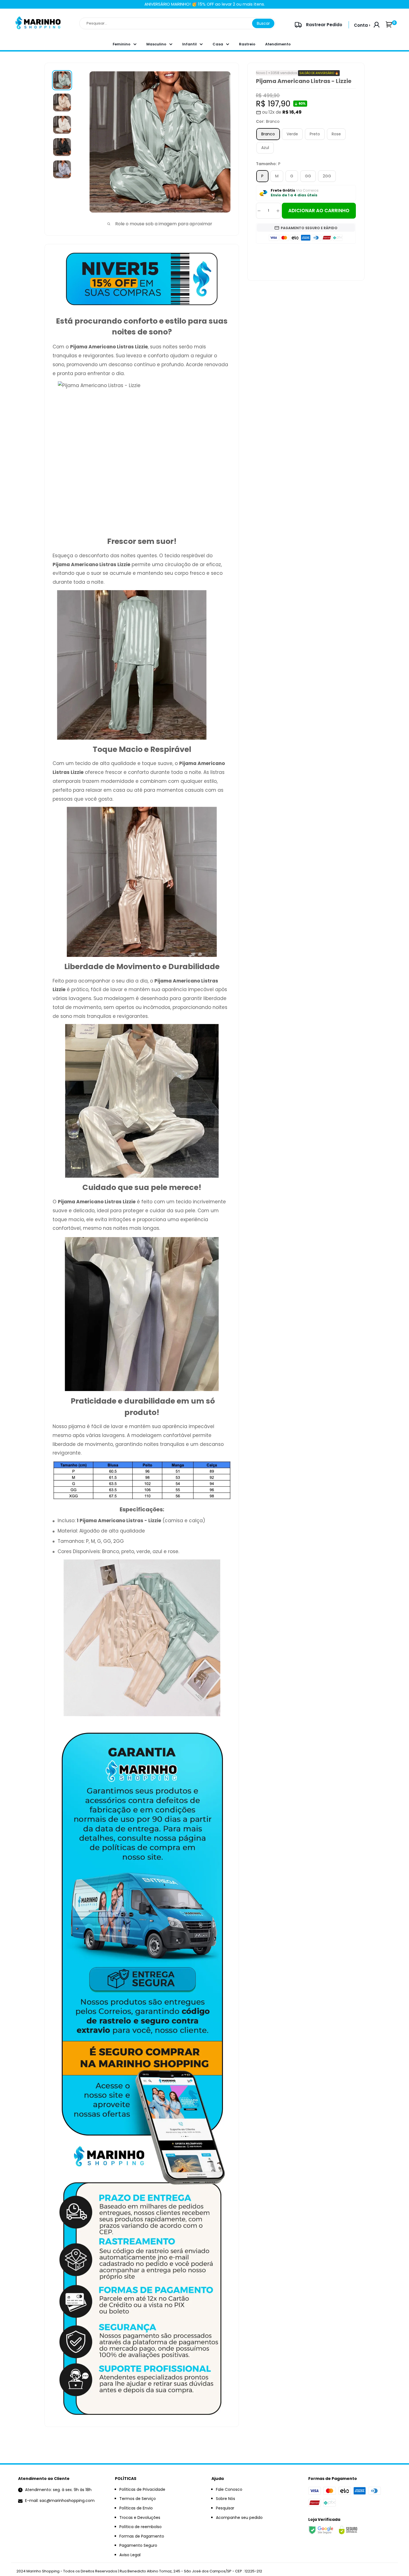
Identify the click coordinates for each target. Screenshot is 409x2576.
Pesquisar (225, 2508)
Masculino (156, 44)
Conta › (362, 25)
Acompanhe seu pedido (239, 2518)
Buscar (263, 23)
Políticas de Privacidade (142, 2489)
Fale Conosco (229, 2489)
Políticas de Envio (136, 2508)
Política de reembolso (141, 2527)
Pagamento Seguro (138, 2545)
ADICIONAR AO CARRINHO (319, 211)
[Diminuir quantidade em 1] (259, 211)
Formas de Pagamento (142, 2536)
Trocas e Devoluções (140, 2518)
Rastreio (247, 44)
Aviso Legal (130, 2555)
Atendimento (278, 44)
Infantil (189, 44)
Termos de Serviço (138, 2499)
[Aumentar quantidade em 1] (278, 211)
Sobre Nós (226, 2499)
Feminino (122, 44)
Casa (218, 44)
